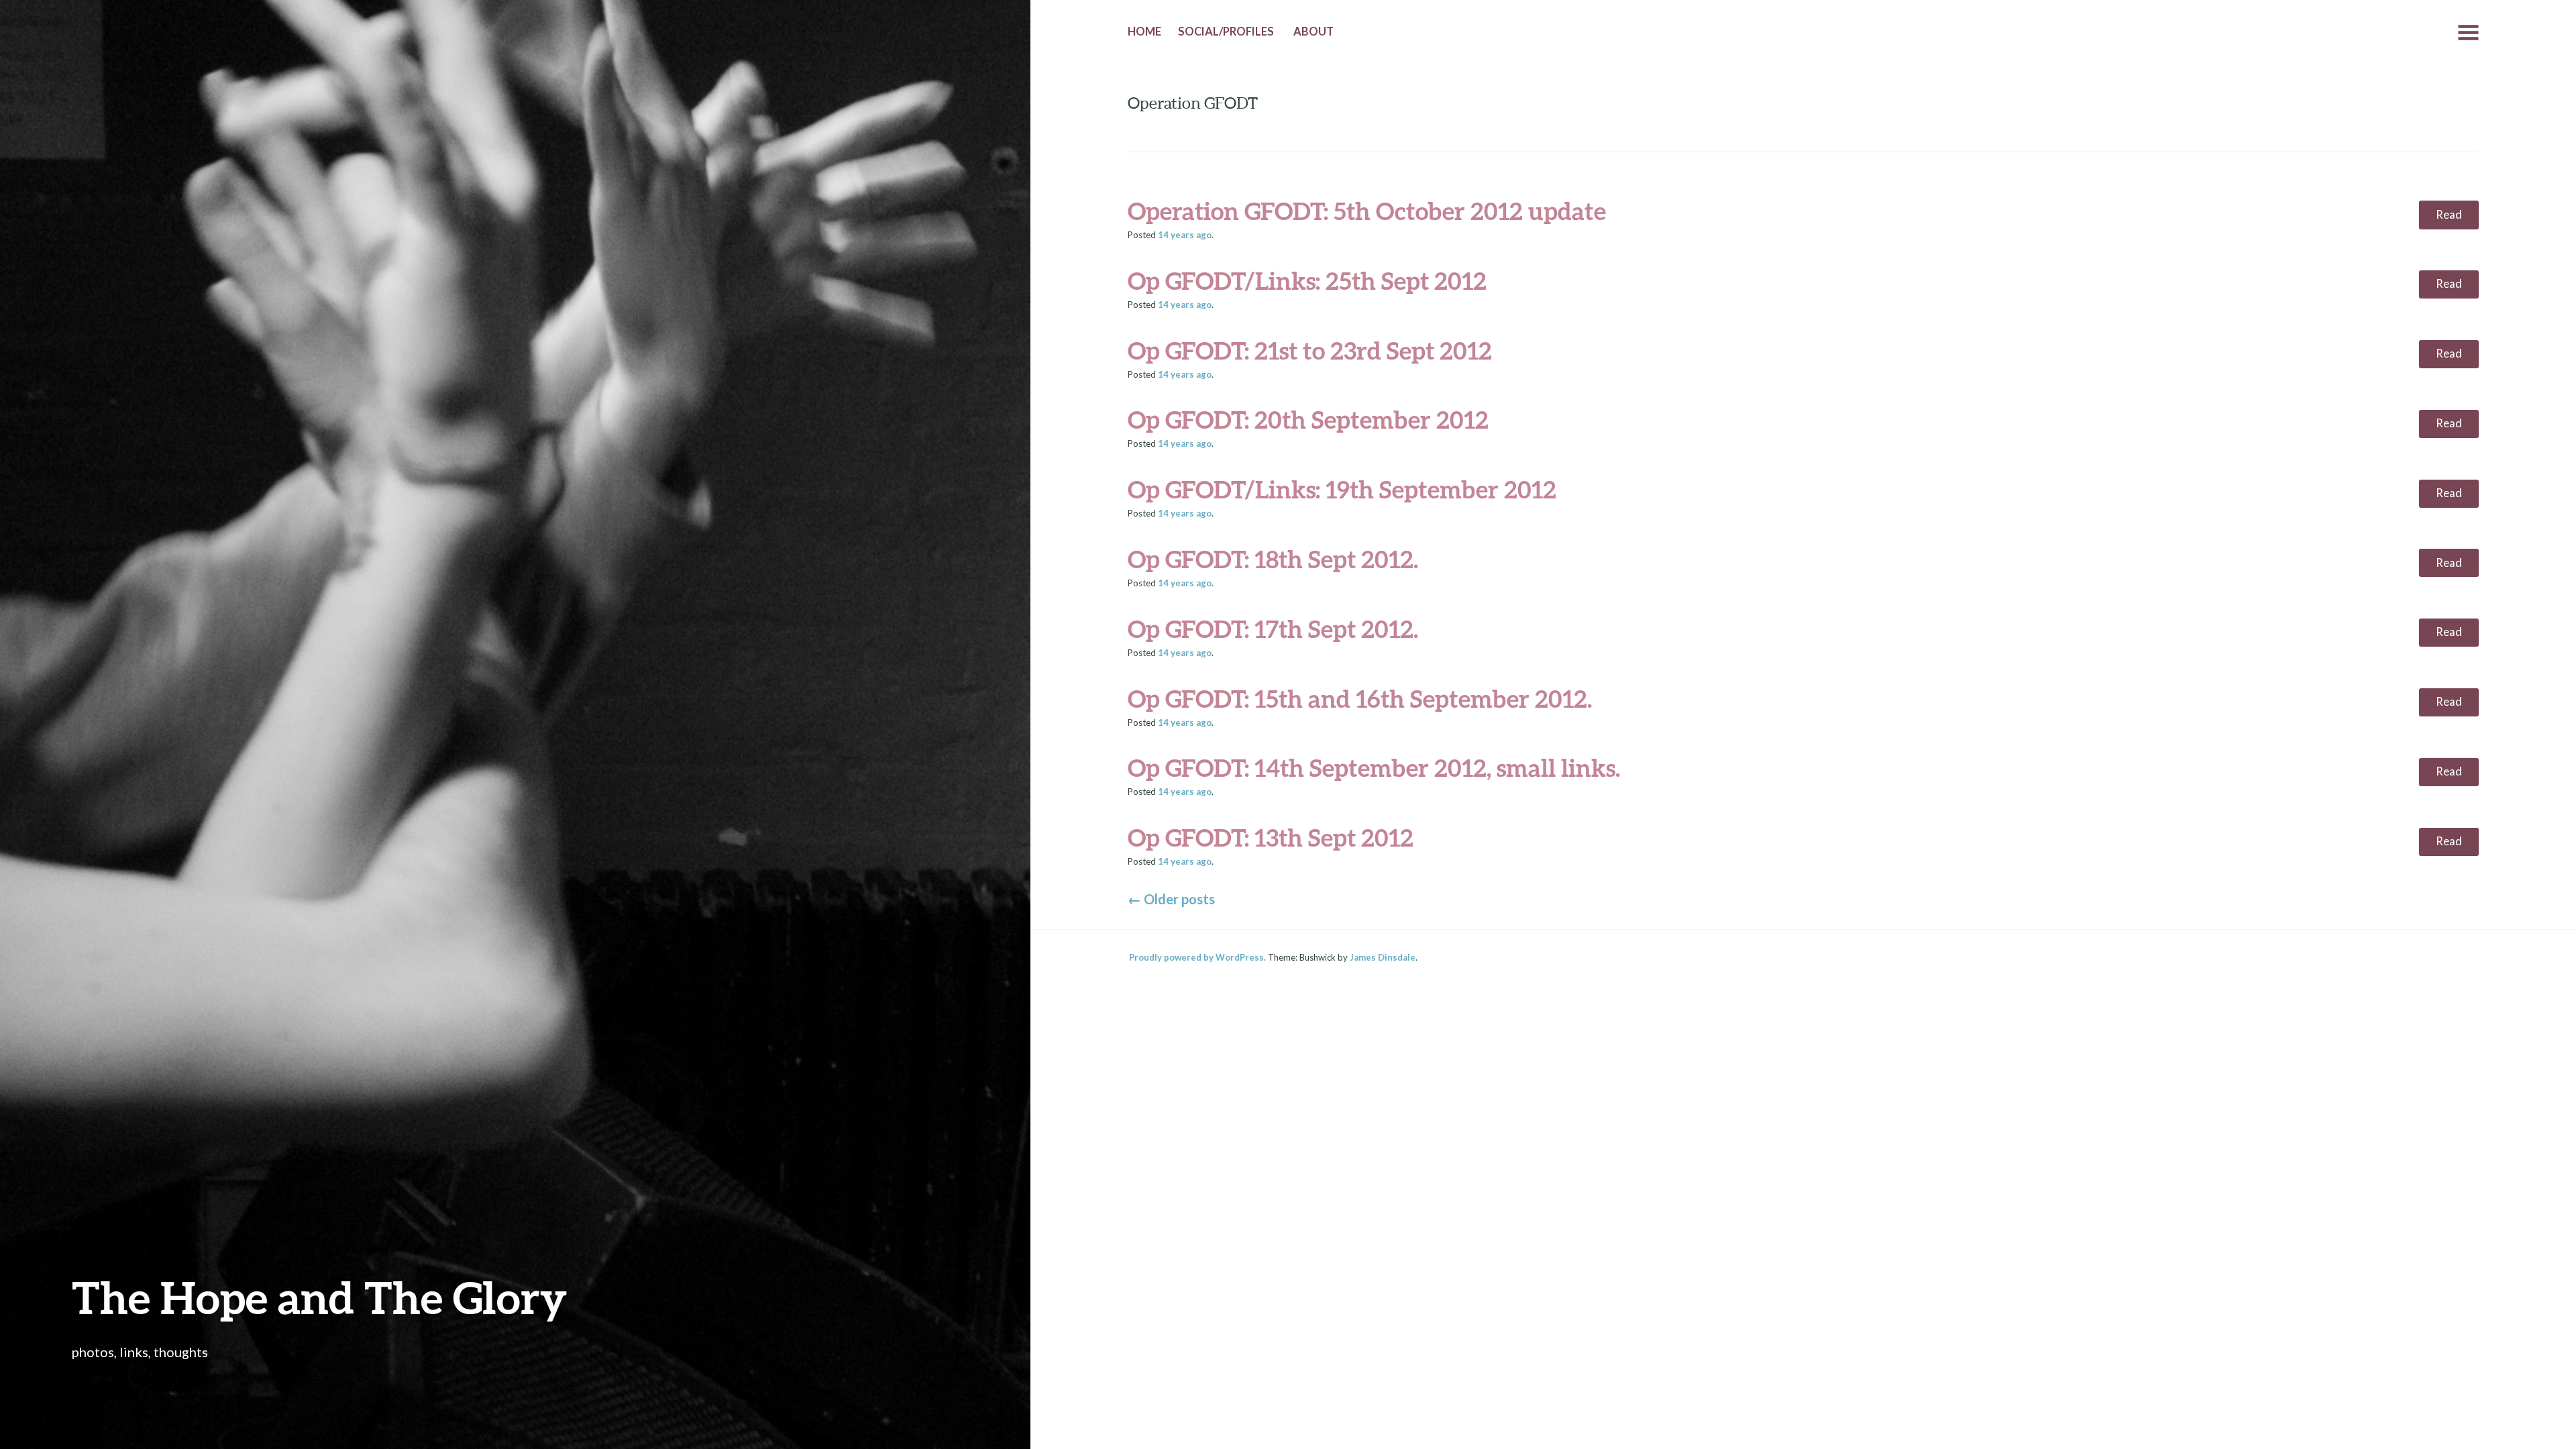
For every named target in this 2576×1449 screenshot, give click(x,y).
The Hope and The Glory (319, 1297)
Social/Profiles (1226, 32)
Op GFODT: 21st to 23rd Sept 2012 (1310, 350)
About (1313, 32)
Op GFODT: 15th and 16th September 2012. (1360, 698)
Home (1144, 32)
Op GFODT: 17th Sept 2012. (1273, 629)
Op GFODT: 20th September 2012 (1308, 419)
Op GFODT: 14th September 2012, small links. (1374, 767)
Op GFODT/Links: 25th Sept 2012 (1307, 280)
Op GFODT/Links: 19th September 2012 (1342, 489)
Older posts (1171, 899)
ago (1185, 235)
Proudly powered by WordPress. (1197, 957)
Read (2449, 215)
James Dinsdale (1383, 957)
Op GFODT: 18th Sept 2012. (1273, 559)
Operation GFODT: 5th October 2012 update (1367, 211)
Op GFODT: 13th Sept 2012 (1271, 837)
